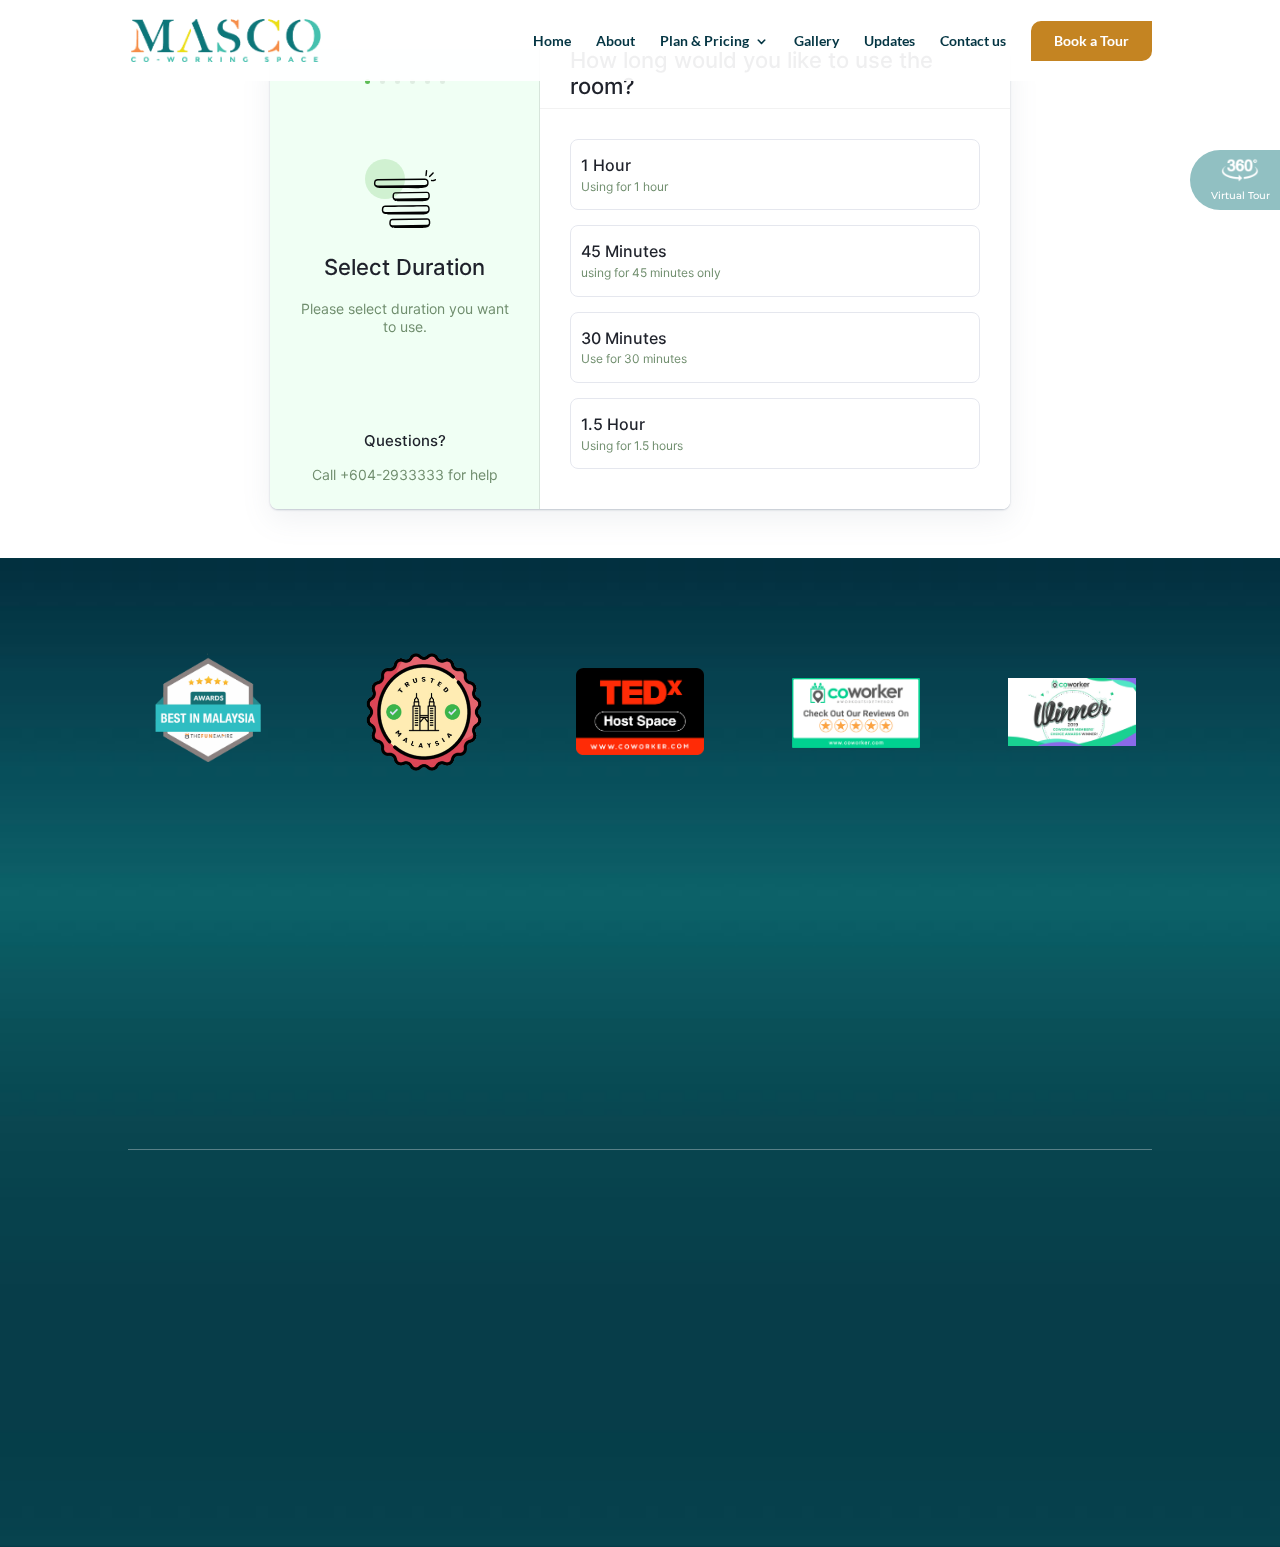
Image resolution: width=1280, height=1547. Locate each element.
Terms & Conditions (726, 1311)
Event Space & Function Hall (482, 1287)
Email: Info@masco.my (1008, 1263)
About (615, 41)
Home (552, 41)
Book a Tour (1091, 40)
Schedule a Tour (985, 1239)
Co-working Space (453, 1239)
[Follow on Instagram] (181, 1320)
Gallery (816, 41)
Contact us (973, 41)
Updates (889, 41)
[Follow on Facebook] (143, 1320)
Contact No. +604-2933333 (1018, 1287)
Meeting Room (443, 1263)
